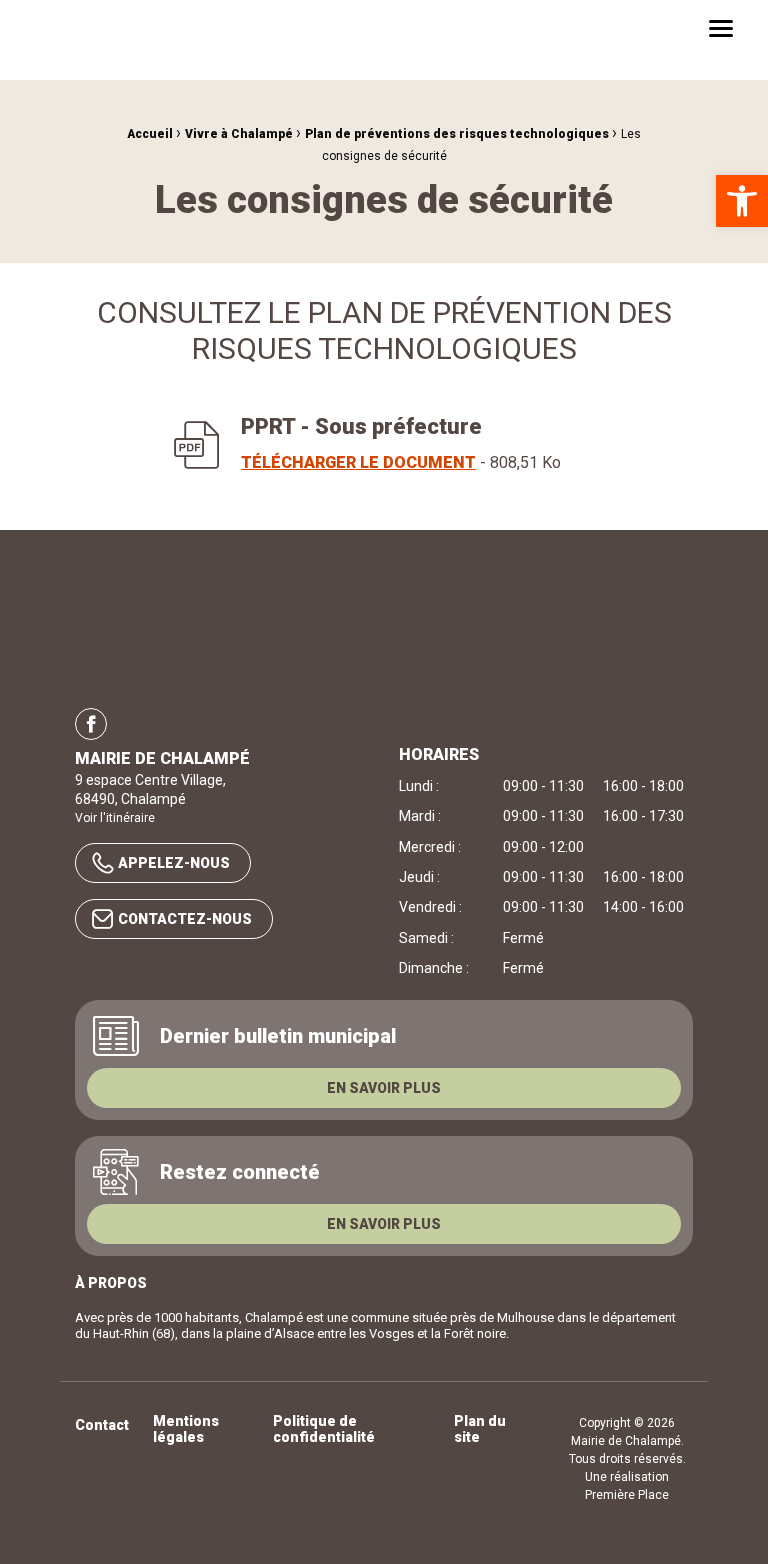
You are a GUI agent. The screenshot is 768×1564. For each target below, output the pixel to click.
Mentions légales (186, 1429)
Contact (102, 1425)
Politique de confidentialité (324, 1429)
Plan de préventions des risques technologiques (457, 134)
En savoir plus (384, 1088)
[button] (742, 201)
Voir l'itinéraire (115, 818)
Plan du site (480, 1429)
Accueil (150, 134)
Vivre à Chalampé (239, 134)
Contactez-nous (185, 919)
